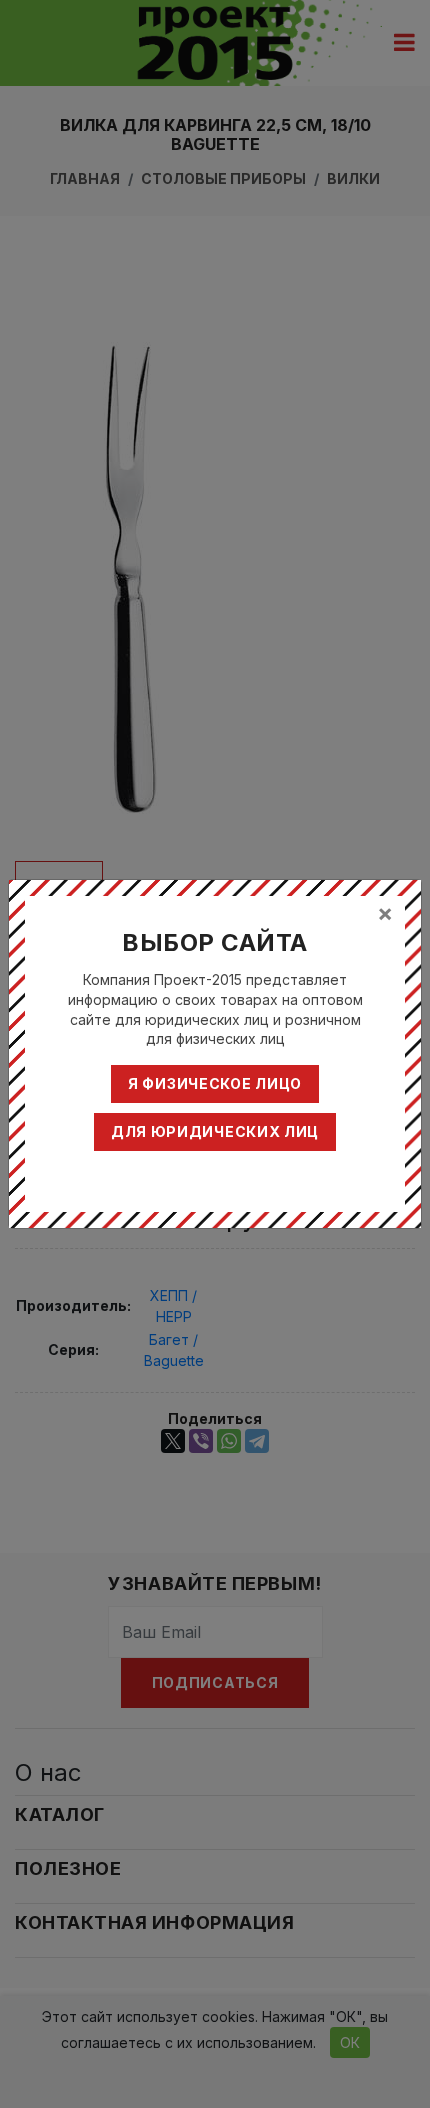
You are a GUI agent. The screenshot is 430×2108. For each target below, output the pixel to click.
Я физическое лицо (215, 1083)
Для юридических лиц (215, 1131)
